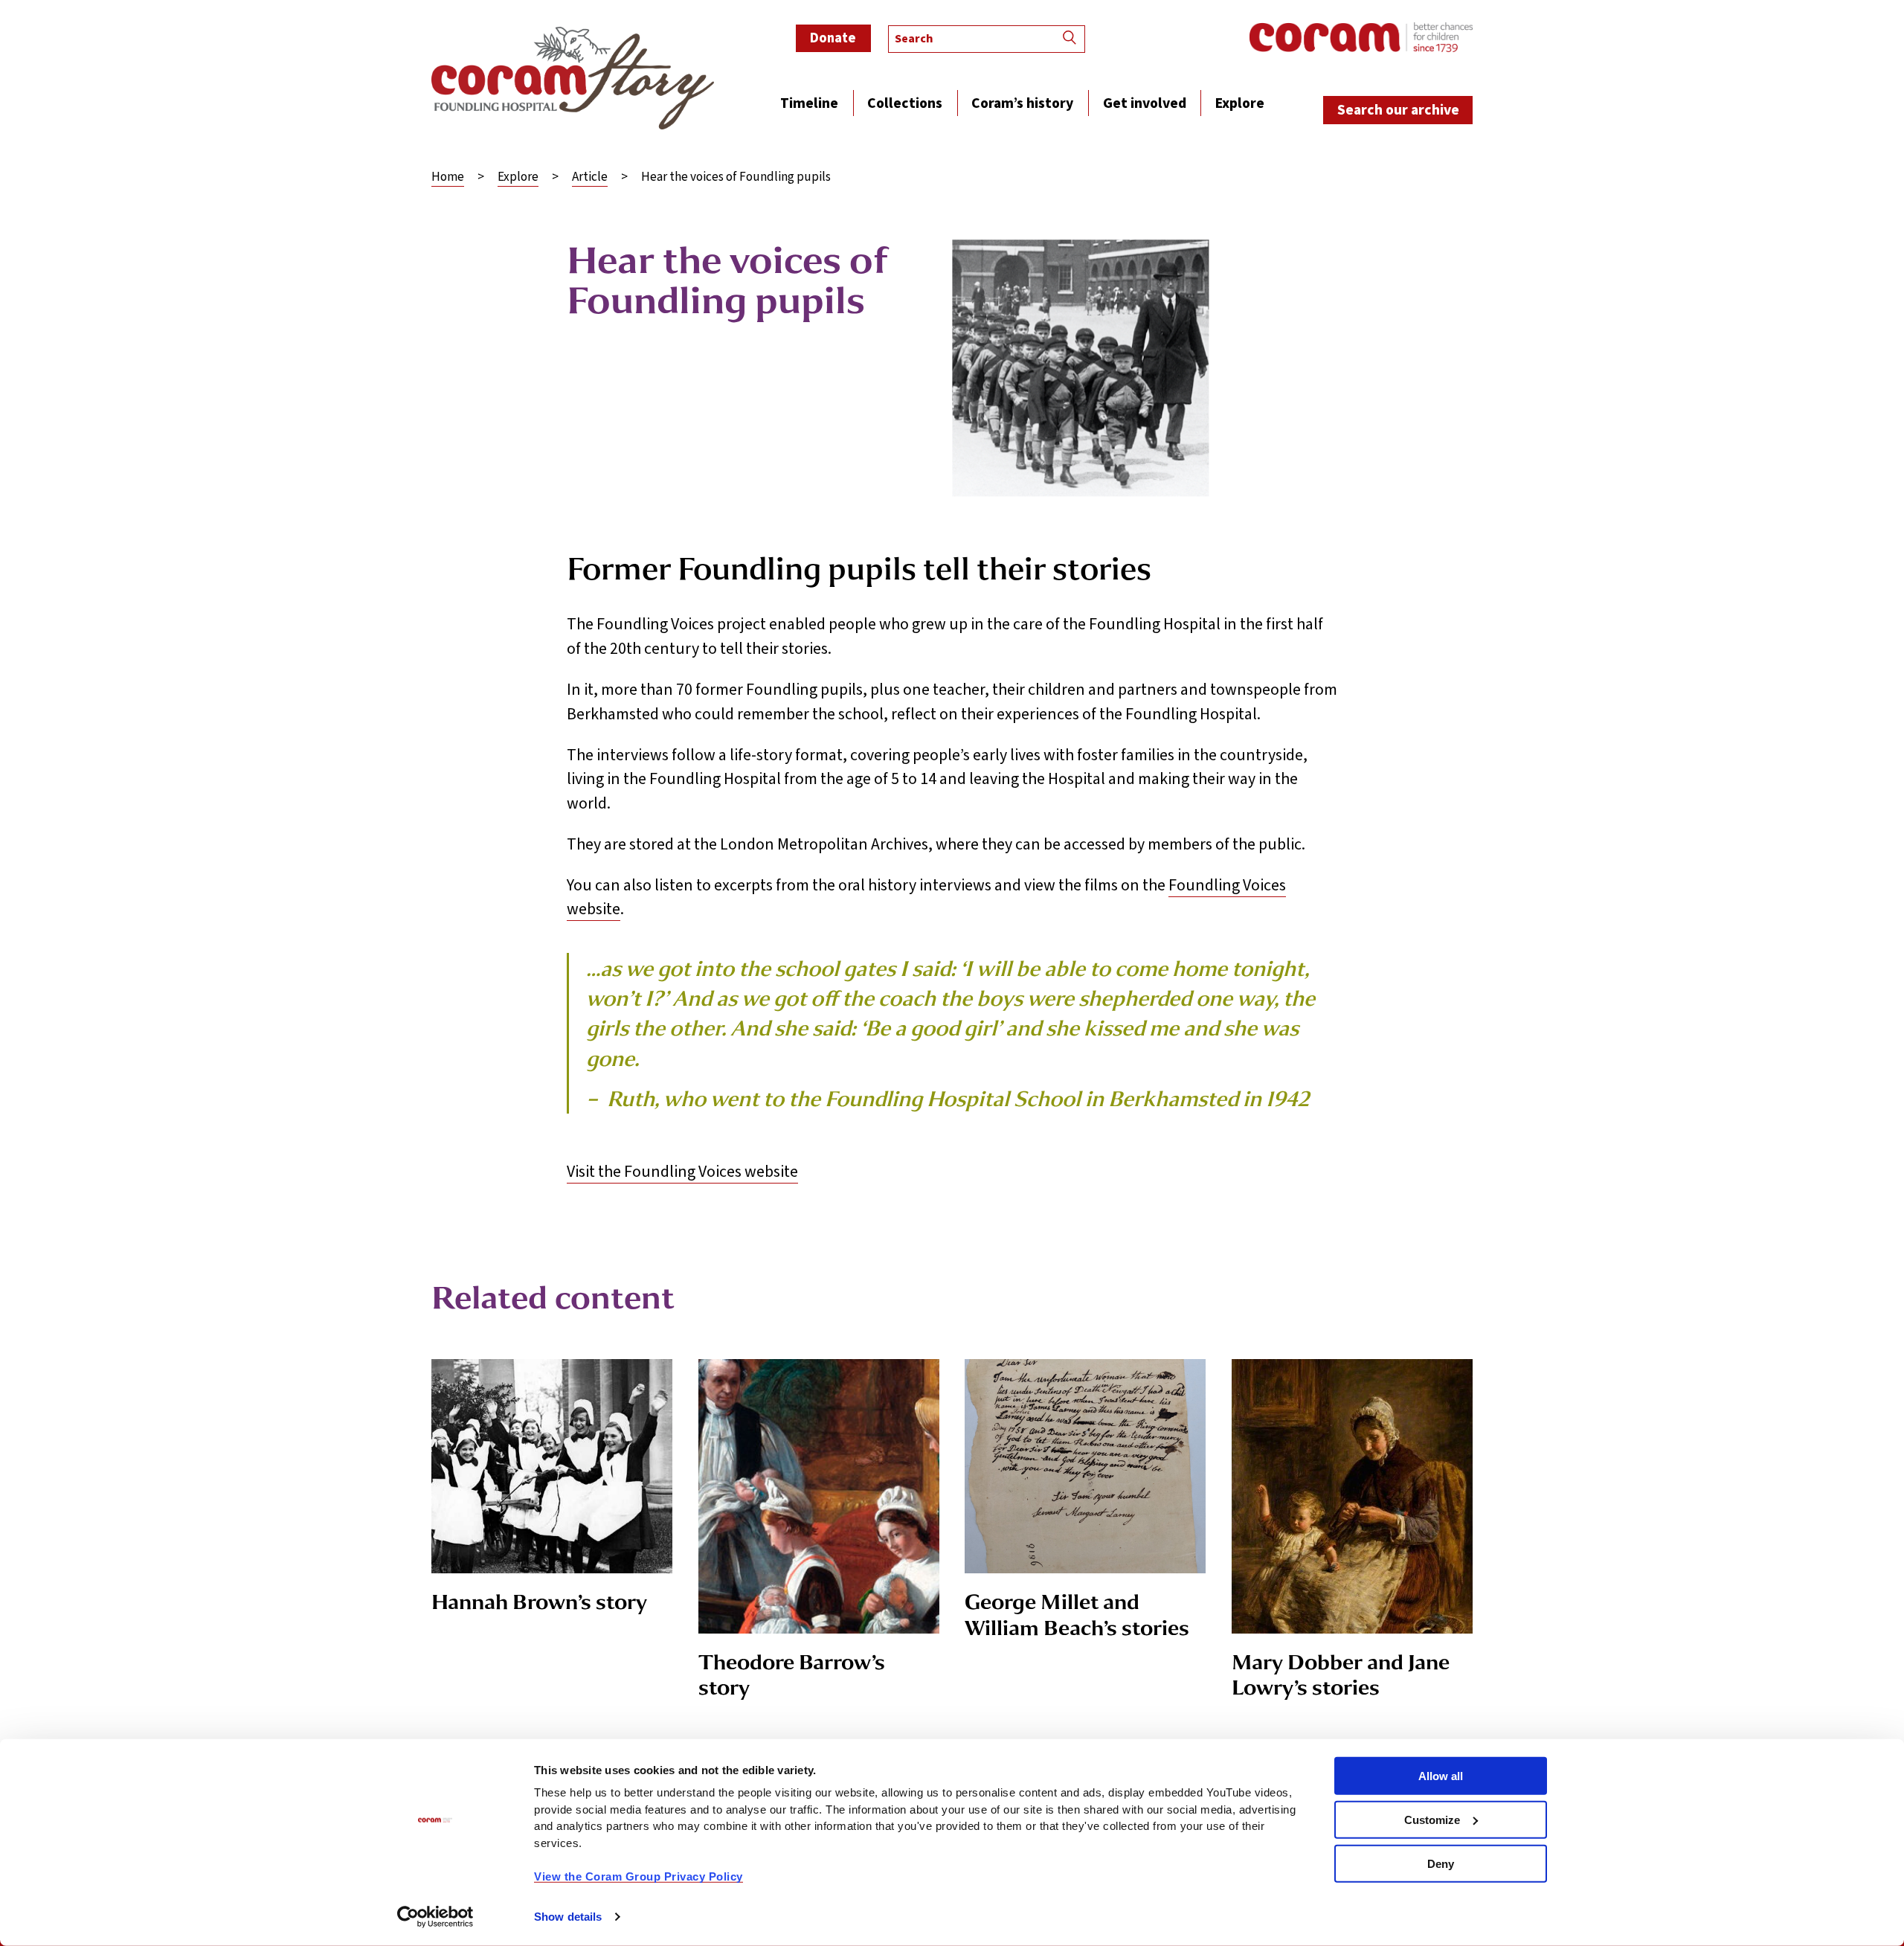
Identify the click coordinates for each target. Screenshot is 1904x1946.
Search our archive (1398, 110)
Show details (568, 1917)
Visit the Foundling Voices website (682, 1172)
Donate (833, 38)
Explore (518, 178)
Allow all (1441, 1776)
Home (448, 178)
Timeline (809, 105)
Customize (1432, 1820)
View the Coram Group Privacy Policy (639, 1876)
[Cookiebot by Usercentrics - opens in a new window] (435, 1917)
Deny (1441, 1863)
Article (590, 178)
